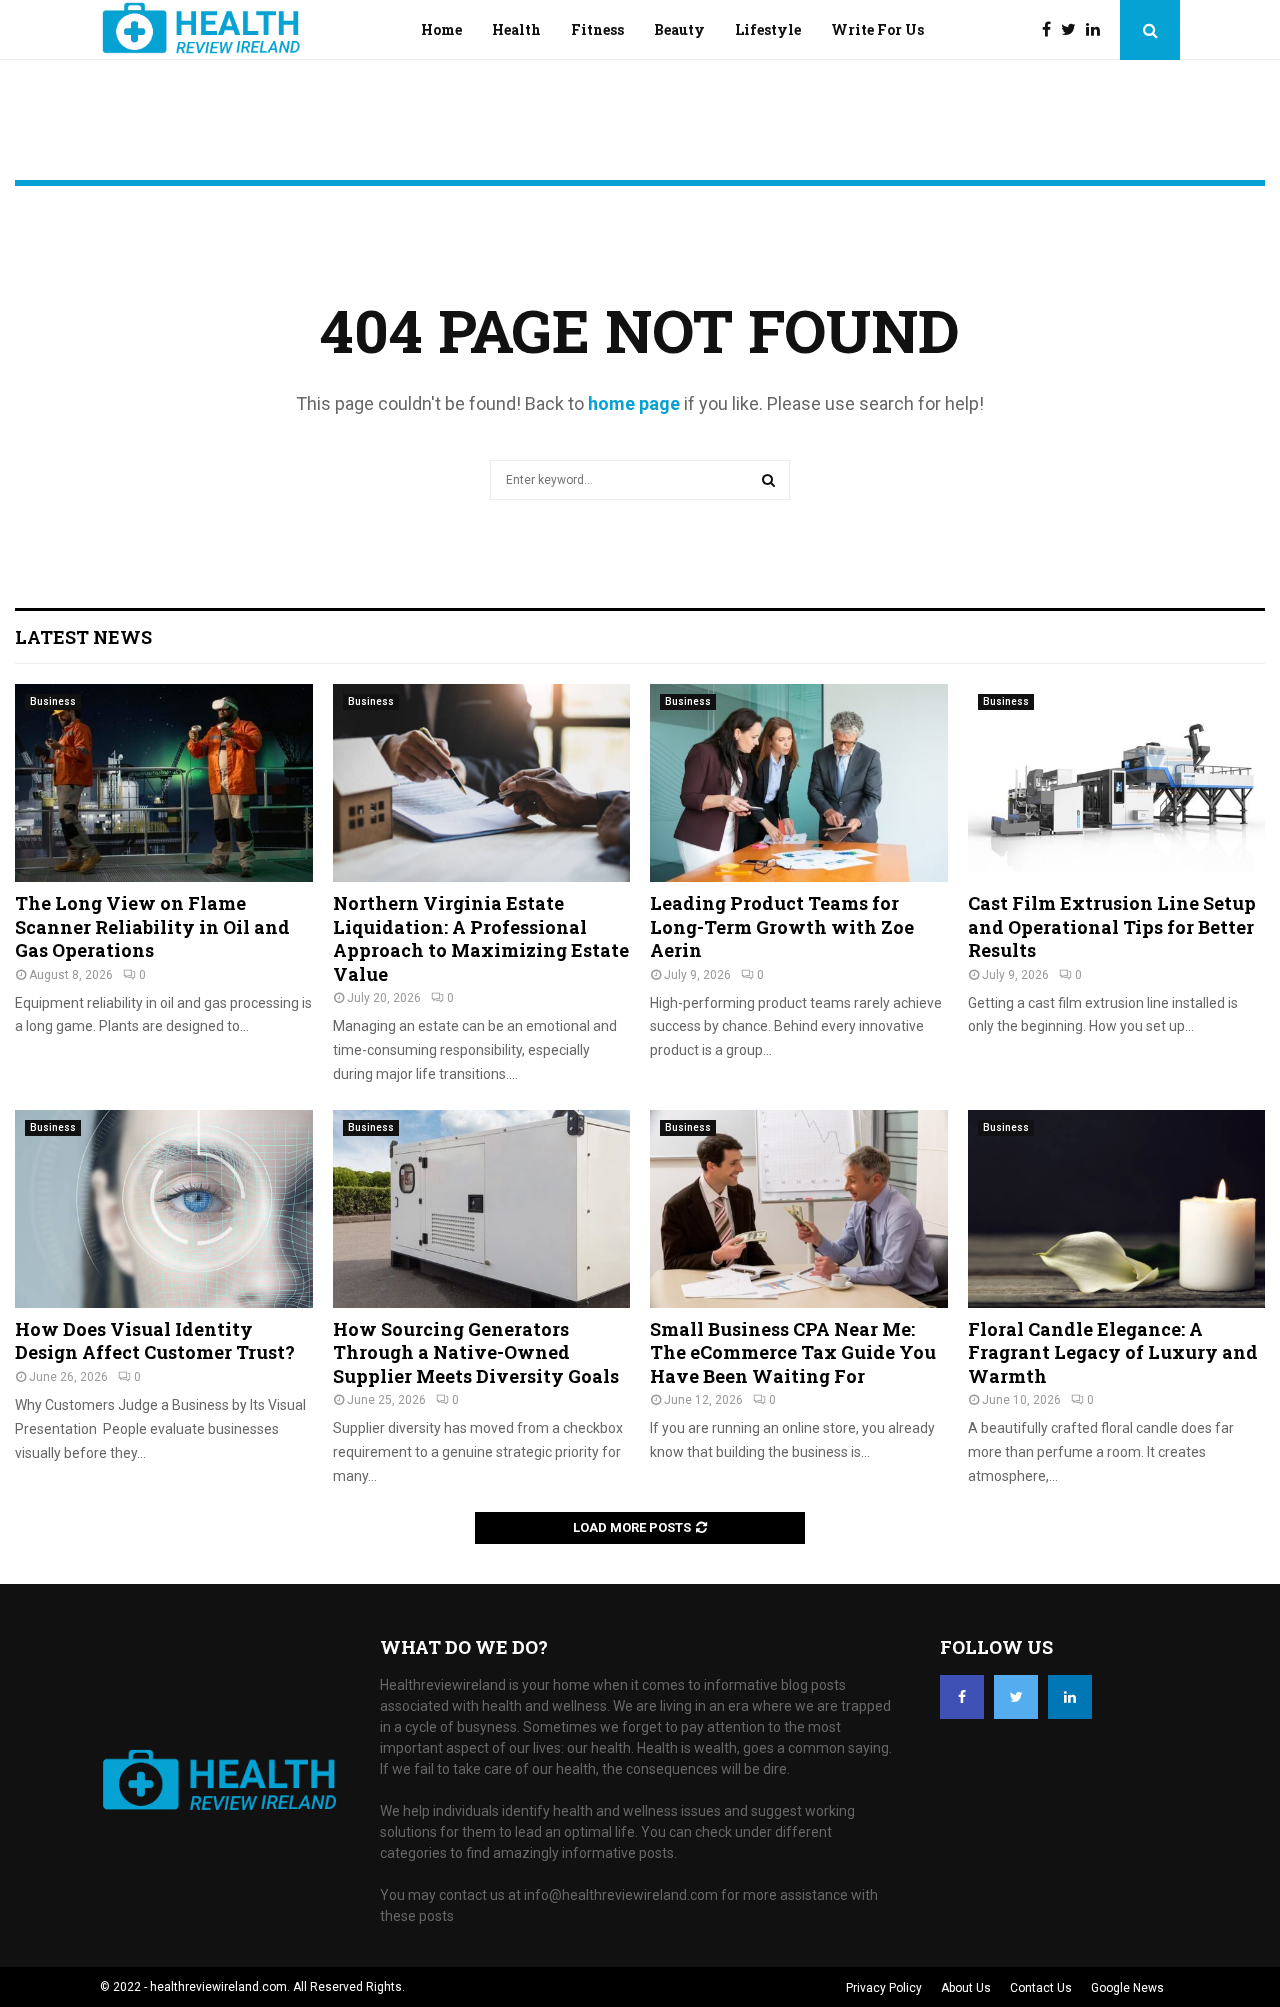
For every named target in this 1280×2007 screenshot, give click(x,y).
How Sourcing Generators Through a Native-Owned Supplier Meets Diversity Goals (476, 1352)
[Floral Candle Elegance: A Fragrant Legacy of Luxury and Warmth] (1117, 1209)
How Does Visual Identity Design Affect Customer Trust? (155, 1340)
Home (441, 29)
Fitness (597, 29)
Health (516, 29)
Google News (1127, 1988)
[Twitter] (1073, 30)
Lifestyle (768, 29)
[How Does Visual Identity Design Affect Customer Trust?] (164, 1209)
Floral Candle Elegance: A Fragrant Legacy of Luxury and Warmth (1113, 1352)
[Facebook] (1051, 30)
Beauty (679, 29)
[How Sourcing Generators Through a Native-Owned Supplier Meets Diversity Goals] (482, 1209)
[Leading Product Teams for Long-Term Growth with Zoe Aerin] (799, 783)
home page (634, 403)
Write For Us (877, 29)
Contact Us (1041, 1988)
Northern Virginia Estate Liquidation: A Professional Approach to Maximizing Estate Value (481, 938)
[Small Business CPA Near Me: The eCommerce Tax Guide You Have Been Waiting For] (799, 1209)
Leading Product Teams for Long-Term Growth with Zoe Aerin (782, 926)
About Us (966, 1988)
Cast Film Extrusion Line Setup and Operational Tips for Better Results (1112, 926)
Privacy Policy (884, 1988)
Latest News (83, 637)
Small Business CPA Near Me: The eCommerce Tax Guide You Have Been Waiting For (793, 1352)
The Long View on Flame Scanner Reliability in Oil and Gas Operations (152, 926)
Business (53, 701)
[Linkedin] (1098, 30)
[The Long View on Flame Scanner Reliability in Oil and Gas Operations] (164, 783)
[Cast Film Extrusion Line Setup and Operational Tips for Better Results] (1117, 783)
